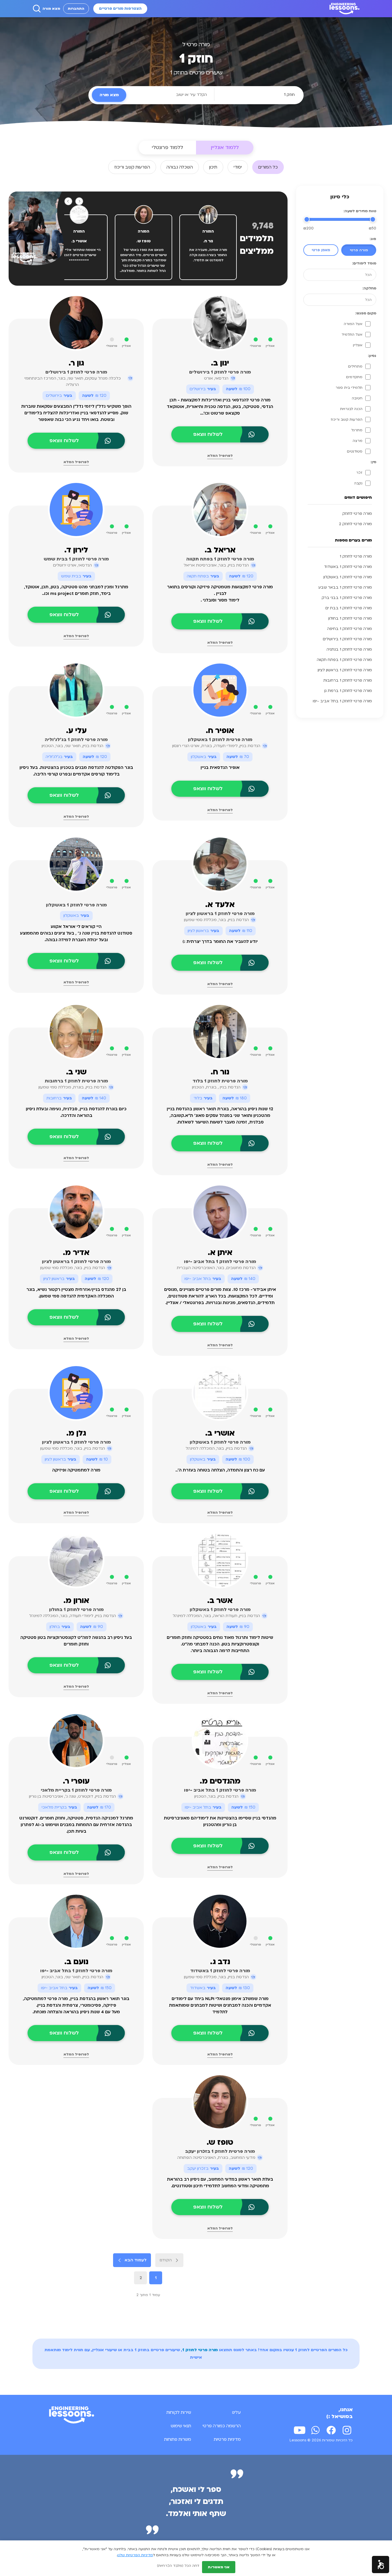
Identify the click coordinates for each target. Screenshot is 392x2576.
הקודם (166, 2260)
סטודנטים (355, 451)
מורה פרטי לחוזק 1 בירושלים (347, 639)
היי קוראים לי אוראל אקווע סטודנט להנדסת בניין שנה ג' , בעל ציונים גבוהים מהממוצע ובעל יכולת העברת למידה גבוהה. (76, 933)
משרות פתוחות (178, 2439)
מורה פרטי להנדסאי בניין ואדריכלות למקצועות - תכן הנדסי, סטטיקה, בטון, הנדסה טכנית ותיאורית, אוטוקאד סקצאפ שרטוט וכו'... (220, 407)
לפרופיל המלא (220, 456)
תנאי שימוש (181, 2426)
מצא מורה (51, 9)
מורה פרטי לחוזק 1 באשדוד (348, 567)
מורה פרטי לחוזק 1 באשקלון (348, 577)
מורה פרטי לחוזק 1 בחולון (350, 618)
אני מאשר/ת (219, 2567)
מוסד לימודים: (364, 263)
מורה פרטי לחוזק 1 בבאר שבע (345, 587)
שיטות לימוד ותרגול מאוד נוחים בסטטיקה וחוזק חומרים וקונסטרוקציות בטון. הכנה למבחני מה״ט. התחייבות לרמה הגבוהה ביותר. (220, 1644)
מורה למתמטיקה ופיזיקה (76, 1470)
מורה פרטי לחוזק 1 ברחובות (348, 680)
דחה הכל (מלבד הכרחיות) (178, 2566)
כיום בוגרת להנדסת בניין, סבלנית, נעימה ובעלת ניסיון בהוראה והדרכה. (76, 1112)
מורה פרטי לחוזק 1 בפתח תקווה (344, 660)
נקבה (358, 483)
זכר (359, 473)
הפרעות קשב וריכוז (347, 419)
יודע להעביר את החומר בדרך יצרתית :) (220, 942)
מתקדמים (354, 377)
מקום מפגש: (366, 313)
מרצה (358, 441)
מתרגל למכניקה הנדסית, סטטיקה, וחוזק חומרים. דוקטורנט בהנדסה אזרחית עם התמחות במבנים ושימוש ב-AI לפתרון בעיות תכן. (76, 1825)
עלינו (236, 2412)
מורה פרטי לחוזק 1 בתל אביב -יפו (342, 701)
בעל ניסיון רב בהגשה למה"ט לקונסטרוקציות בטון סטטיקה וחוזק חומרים (76, 1641)
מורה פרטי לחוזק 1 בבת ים (349, 608)
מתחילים (355, 366)
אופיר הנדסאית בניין (220, 768)
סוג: (373, 239)
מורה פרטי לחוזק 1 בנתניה (349, 649)
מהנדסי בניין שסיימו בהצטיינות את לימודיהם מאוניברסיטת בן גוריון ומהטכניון (220, 1821)
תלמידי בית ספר (349, 388)
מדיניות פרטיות (227, 2439)
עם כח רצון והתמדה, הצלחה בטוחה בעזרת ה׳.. (220, 1470)
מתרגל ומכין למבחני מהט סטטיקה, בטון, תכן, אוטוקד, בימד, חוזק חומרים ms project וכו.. (76, 590)
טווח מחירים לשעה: (360, 211)
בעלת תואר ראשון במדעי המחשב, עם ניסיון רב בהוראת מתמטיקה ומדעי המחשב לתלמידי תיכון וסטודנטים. (220, 2183)
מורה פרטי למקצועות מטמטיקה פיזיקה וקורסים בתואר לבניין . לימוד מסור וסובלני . (220, 594)
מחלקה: (369, 288)
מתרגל (357, 430)
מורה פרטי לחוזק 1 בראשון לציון (345, 670)
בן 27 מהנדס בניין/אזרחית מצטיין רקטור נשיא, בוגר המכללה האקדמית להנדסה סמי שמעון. (76, 1293)
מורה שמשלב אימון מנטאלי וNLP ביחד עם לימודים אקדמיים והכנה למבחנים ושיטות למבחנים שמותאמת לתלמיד (220, 2005)
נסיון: (372, 356)
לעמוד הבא (136, 2260)
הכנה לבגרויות (351, 409)
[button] (381, 2565)
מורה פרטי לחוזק (357, 514)
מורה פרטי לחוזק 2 (355, 524)
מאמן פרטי (321, 250)
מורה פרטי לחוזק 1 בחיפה (350, 629)
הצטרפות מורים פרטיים (120, 9)
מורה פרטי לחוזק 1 (356, 556)
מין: (373, 462)
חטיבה (357, 398)
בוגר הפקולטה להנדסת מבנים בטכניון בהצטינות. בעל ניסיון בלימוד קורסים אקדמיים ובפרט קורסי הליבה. (76, 771)
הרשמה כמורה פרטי (222, 2426)
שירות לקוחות (179, 2412)
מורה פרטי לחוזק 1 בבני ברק (347, 598)
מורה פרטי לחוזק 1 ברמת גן (348, 691)
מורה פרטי (359, 250)
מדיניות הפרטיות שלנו (135, 2555)
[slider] (373, 219)
